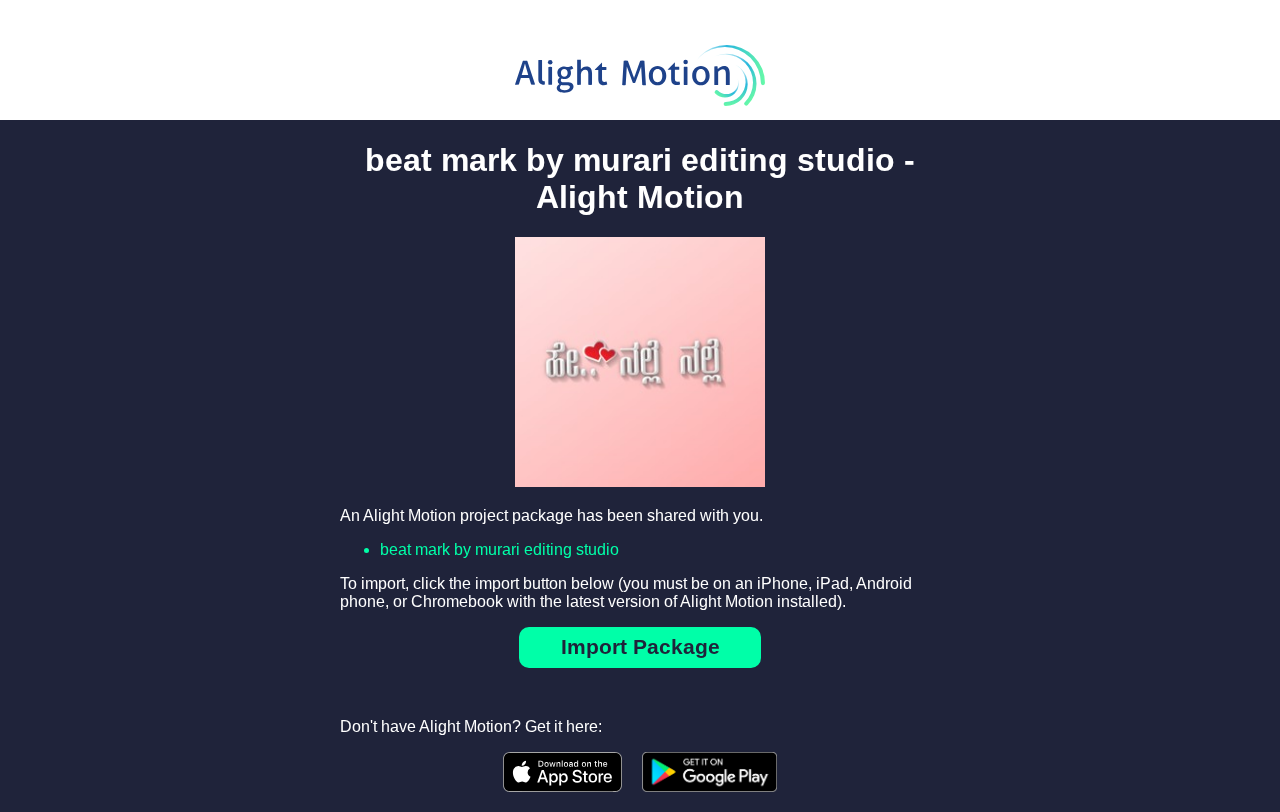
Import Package (640, 646)
